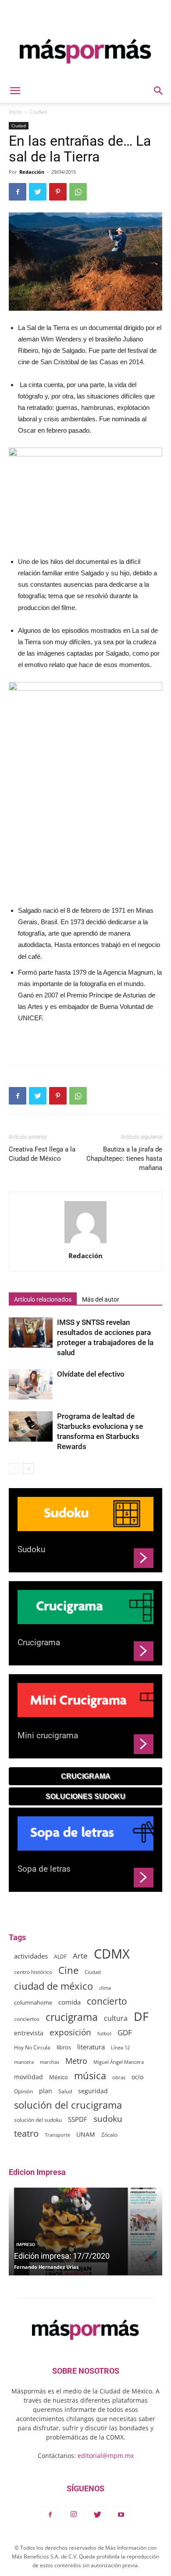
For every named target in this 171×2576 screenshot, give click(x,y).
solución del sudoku (38, 2120)
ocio (137, 2077)
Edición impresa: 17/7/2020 (62, 2256)
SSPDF (78, 2119)
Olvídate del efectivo (91, 1374)
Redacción (32, 172)
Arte (80, 1956)
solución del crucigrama (68, 2105)
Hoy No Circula (32, 2047)
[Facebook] (50, 2515)
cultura (116, 2018)
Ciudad (38, 112)
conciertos (27, 2019)
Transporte (57, 2135)
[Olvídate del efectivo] (31, 1384)
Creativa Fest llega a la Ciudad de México (42, 1154)
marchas (50, 2062)
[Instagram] (74, 2515)
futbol (104, 2033)
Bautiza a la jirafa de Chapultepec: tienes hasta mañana (124, 1159)
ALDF (60, 1956)
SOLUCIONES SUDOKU (85, 1796)
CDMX (112, 1954)
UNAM (86, 2134)
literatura (91, 2047)
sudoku (108, 2119)
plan (46, 2091)
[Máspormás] (85, 51)
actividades (31, 1956)
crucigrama (72, 2017)
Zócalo (109, 2135)
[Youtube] (121, 2515)
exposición (70, 2032)
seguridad (93, 2091)
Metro (76, 2061)
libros (64, 2047)
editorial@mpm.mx (106, 2456)
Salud (65, 2091)
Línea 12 (120, 2047)
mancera (24, 2062)
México (59, 2077)
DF (141, 2016)
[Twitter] (97, 2515)
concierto (107, 2001)
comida (69, 2002)
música (90, 2076)
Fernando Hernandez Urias (46, 2267)
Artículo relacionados (43, 1299)
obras (119, 2077)
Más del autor (101, 1299)
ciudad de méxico (53, 1986)
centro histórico (33, 1972)
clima (105, 1988)
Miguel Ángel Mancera (119, 2062)
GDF (125, 2032)
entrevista (29, 2033)
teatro (26, 2133)
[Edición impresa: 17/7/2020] (85, 2232)
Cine (68, 1970)
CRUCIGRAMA (86, 1776)
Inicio (15, 112)
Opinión (23, 2091)
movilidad (28, 2077)
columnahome (33, 2002)
